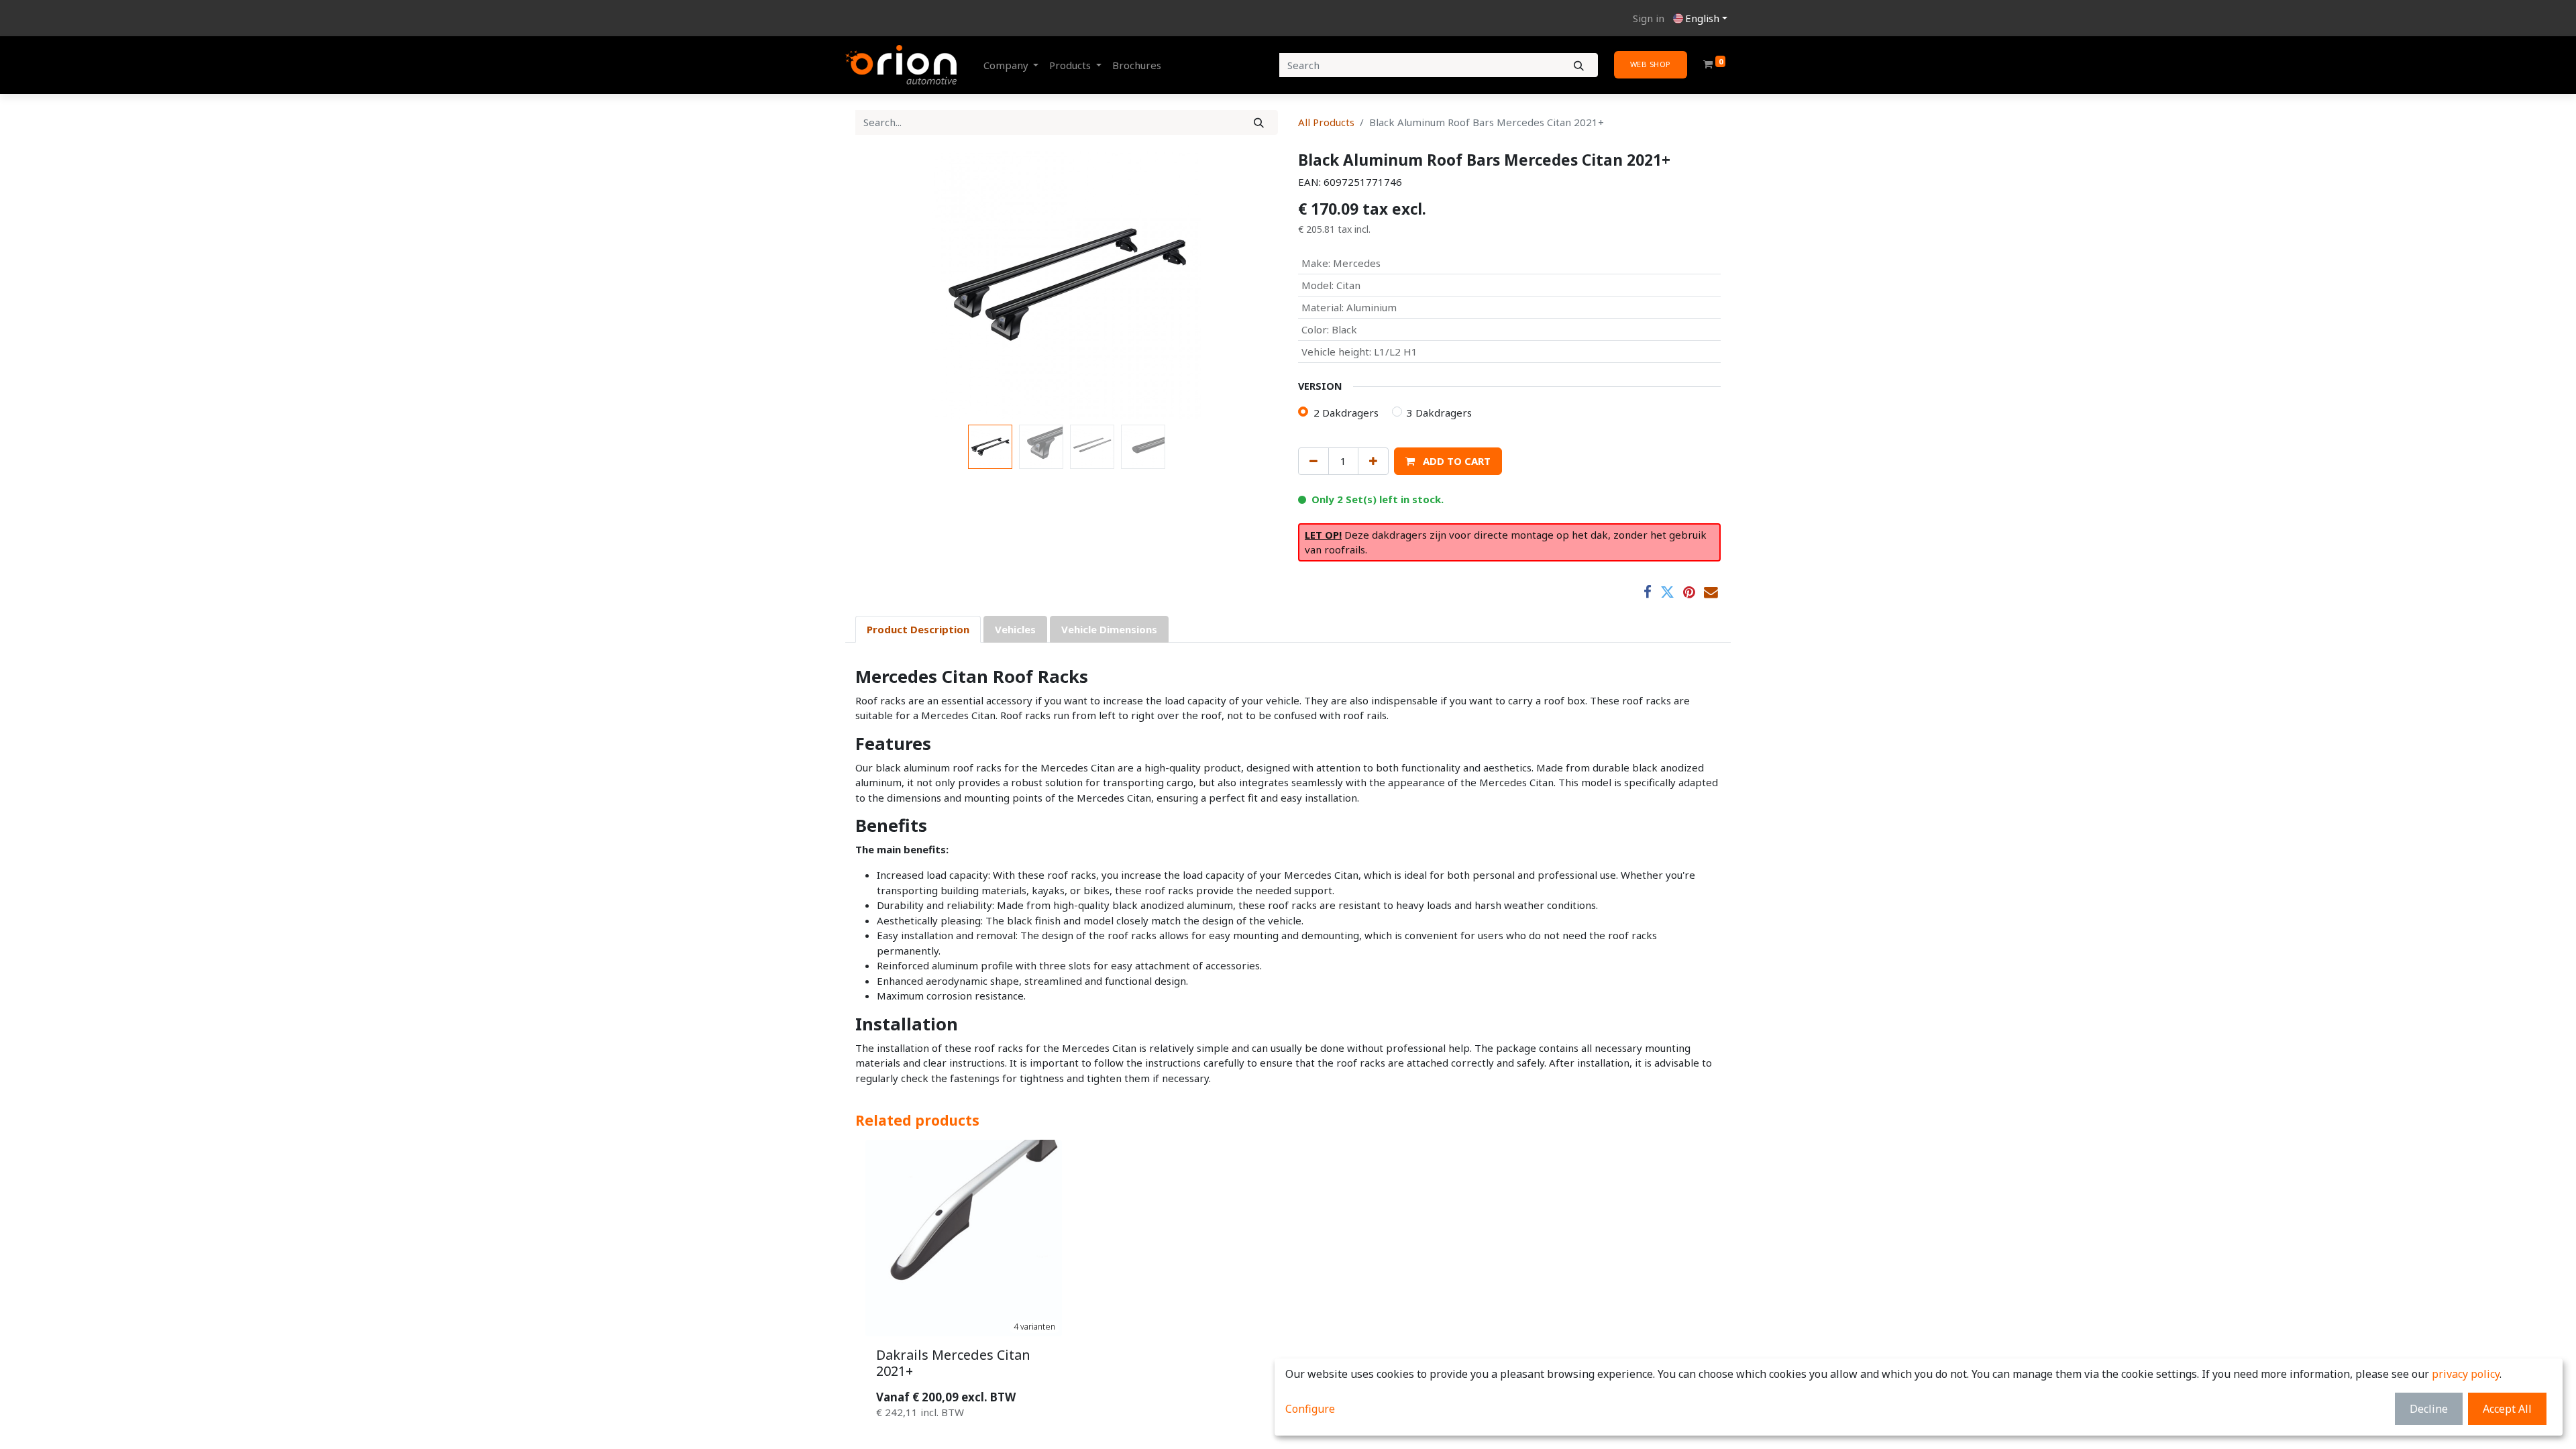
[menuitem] (1137, 65)
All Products (1326, 122)
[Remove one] (1313, 461)
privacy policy (2466, 1374)
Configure (1310, 1409)
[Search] (1579, 65)
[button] (887, 285)
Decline (2429, 1409)
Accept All (2507, 1409)
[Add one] (1373, 461)
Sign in (1649, 18)
